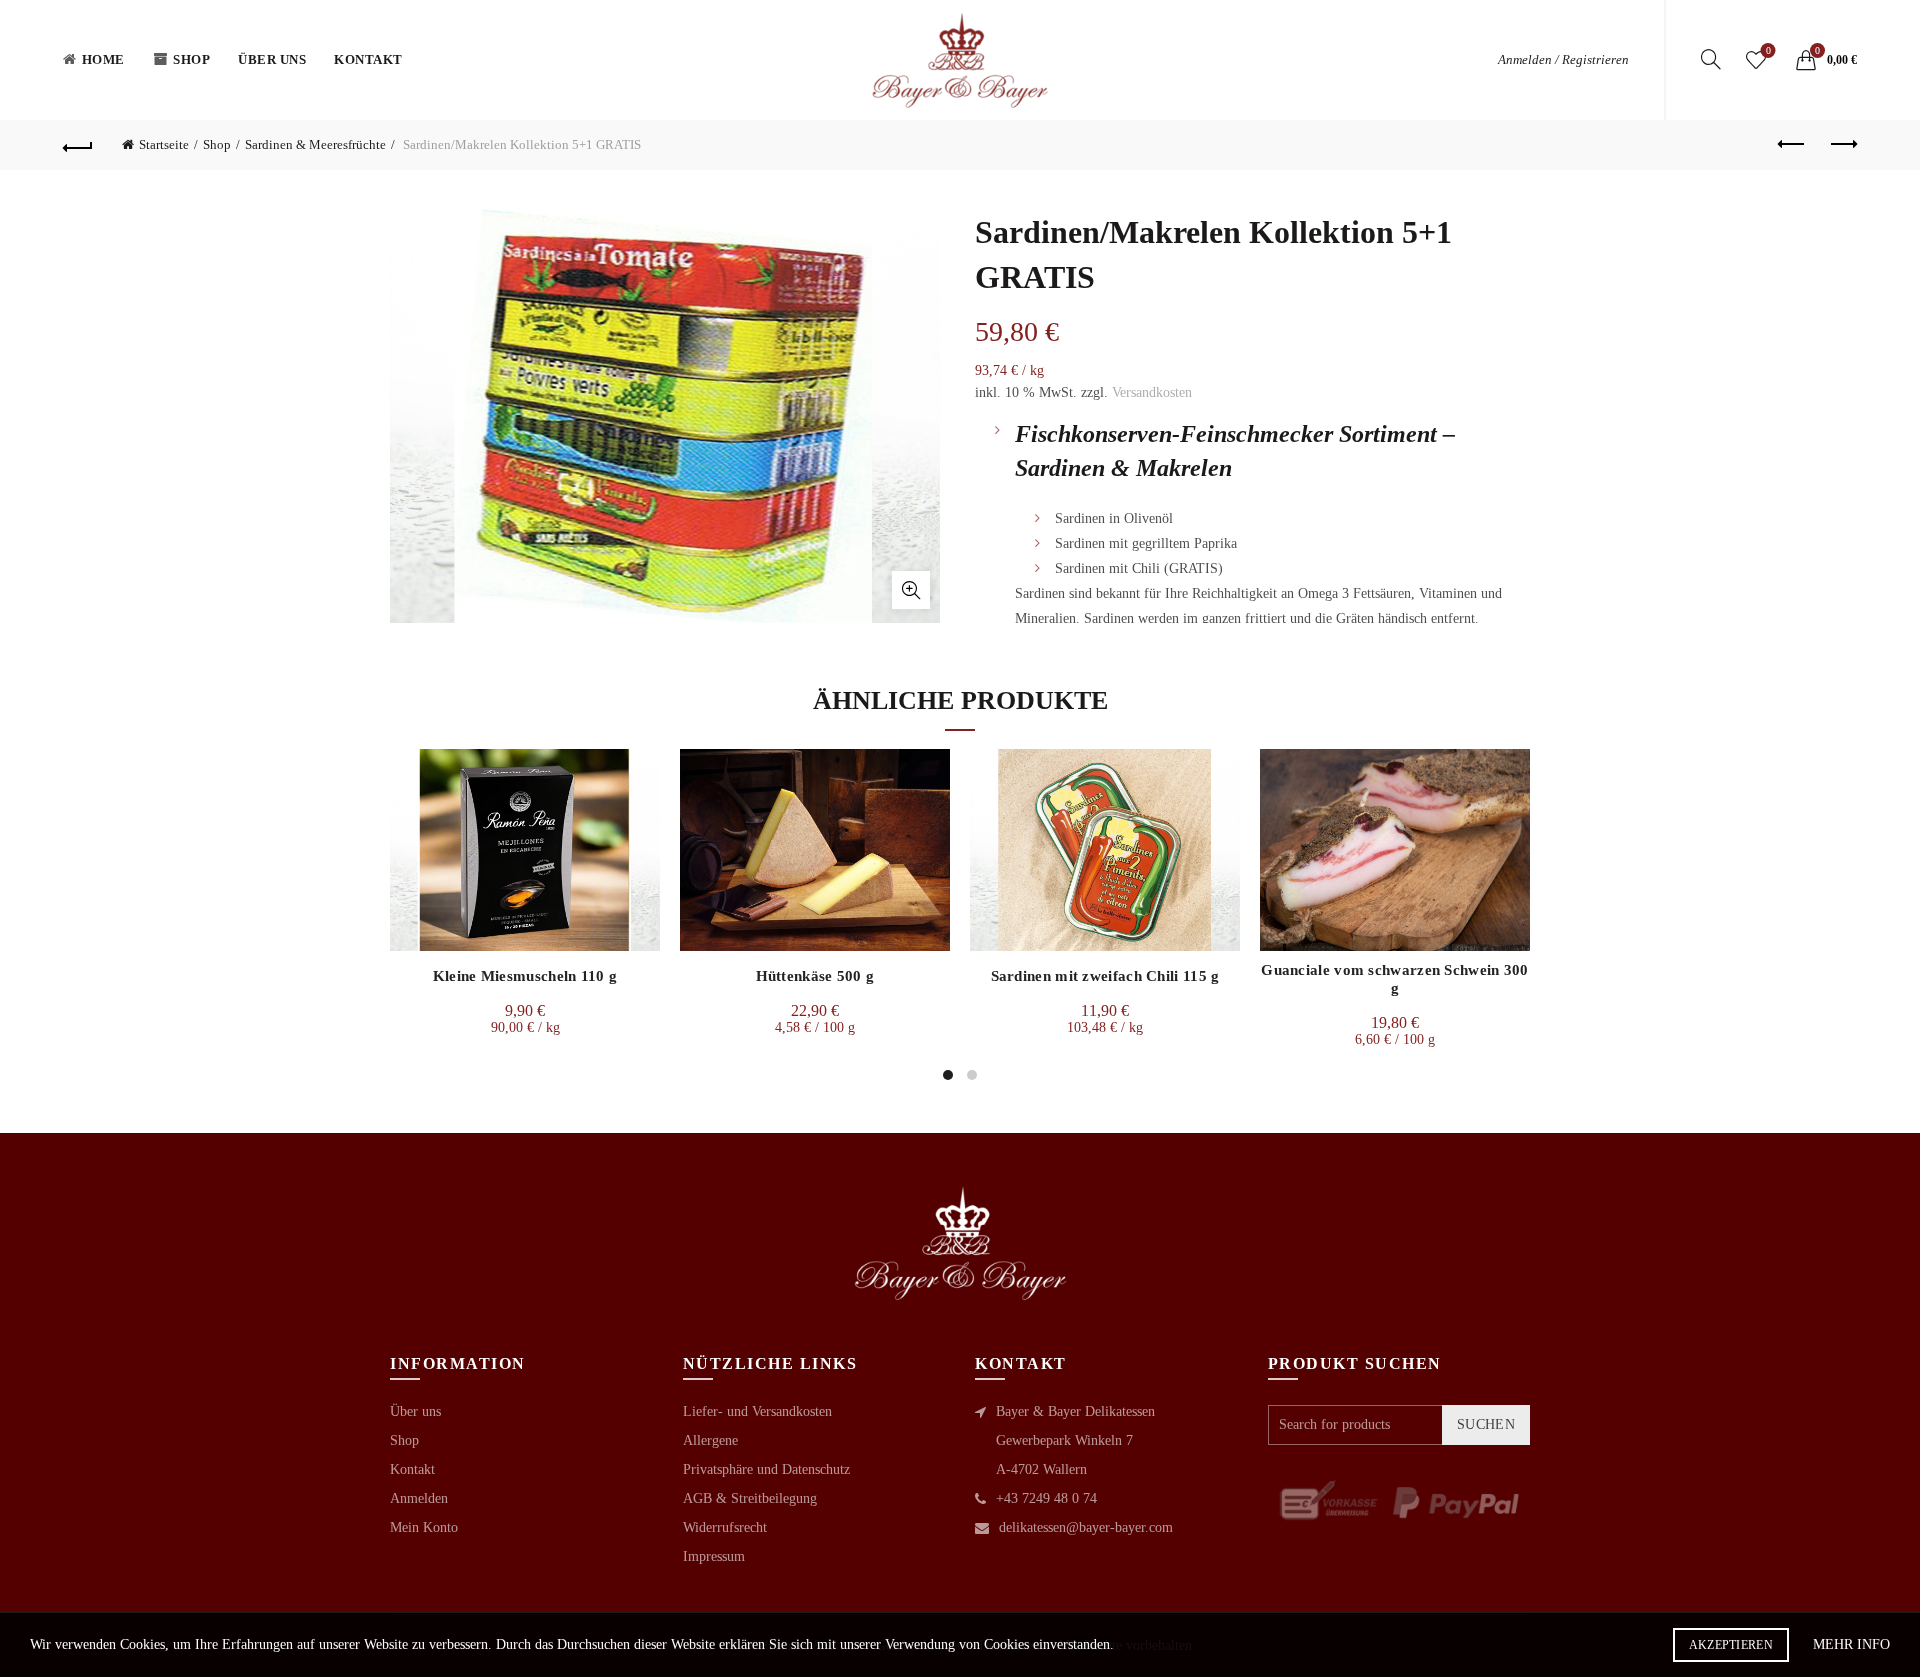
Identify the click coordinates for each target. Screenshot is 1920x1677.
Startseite (164, 144)
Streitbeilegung (774, 1498)
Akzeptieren (1731, 1645)
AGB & (707, 1498)
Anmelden (419, 1498)
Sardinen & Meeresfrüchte (315, 144)
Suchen (1486, 1424)
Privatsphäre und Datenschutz (766, 1469)
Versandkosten (1152, 392)
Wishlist (1768, 50)
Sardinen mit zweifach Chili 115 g (1105, 976)
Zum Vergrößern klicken (911, 590)
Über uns (272, 59)
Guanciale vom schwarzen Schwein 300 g (1395, 979)
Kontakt (368, 59)
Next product (1842, 145)
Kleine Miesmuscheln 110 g (525, 976)
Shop (191, 59)
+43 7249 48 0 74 (1046, 1498)
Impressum (714, 1556)
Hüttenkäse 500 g (815, 976)
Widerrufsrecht (725, 1527)
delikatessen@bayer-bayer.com (1086, 1527)
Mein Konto (424, 1527)
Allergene (710, 1440)
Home (103, 59)
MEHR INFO (1851, 1644)
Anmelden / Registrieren (1563, 59)
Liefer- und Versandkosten (757, 1411)
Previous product (1792, 145)
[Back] (78, 145)
